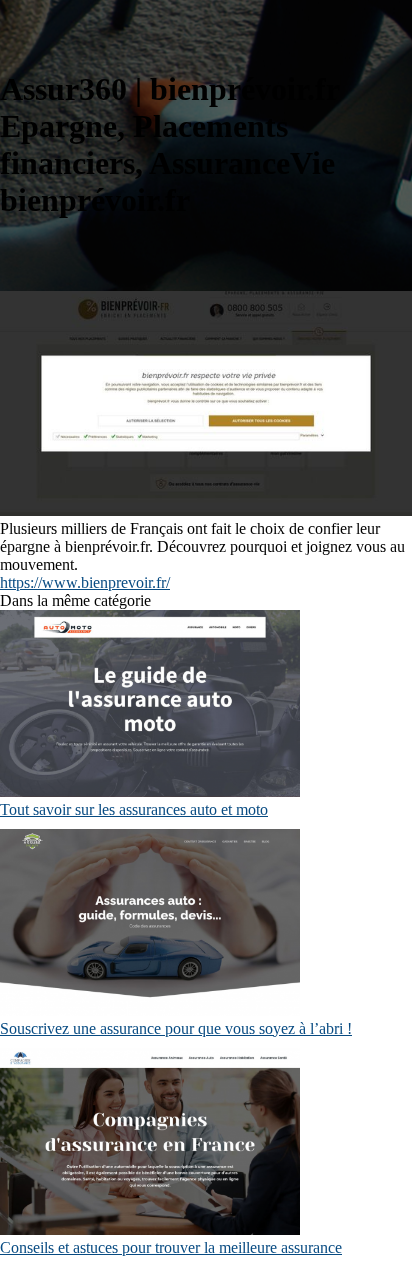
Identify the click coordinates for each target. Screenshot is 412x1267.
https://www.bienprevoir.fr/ (85, 582)
